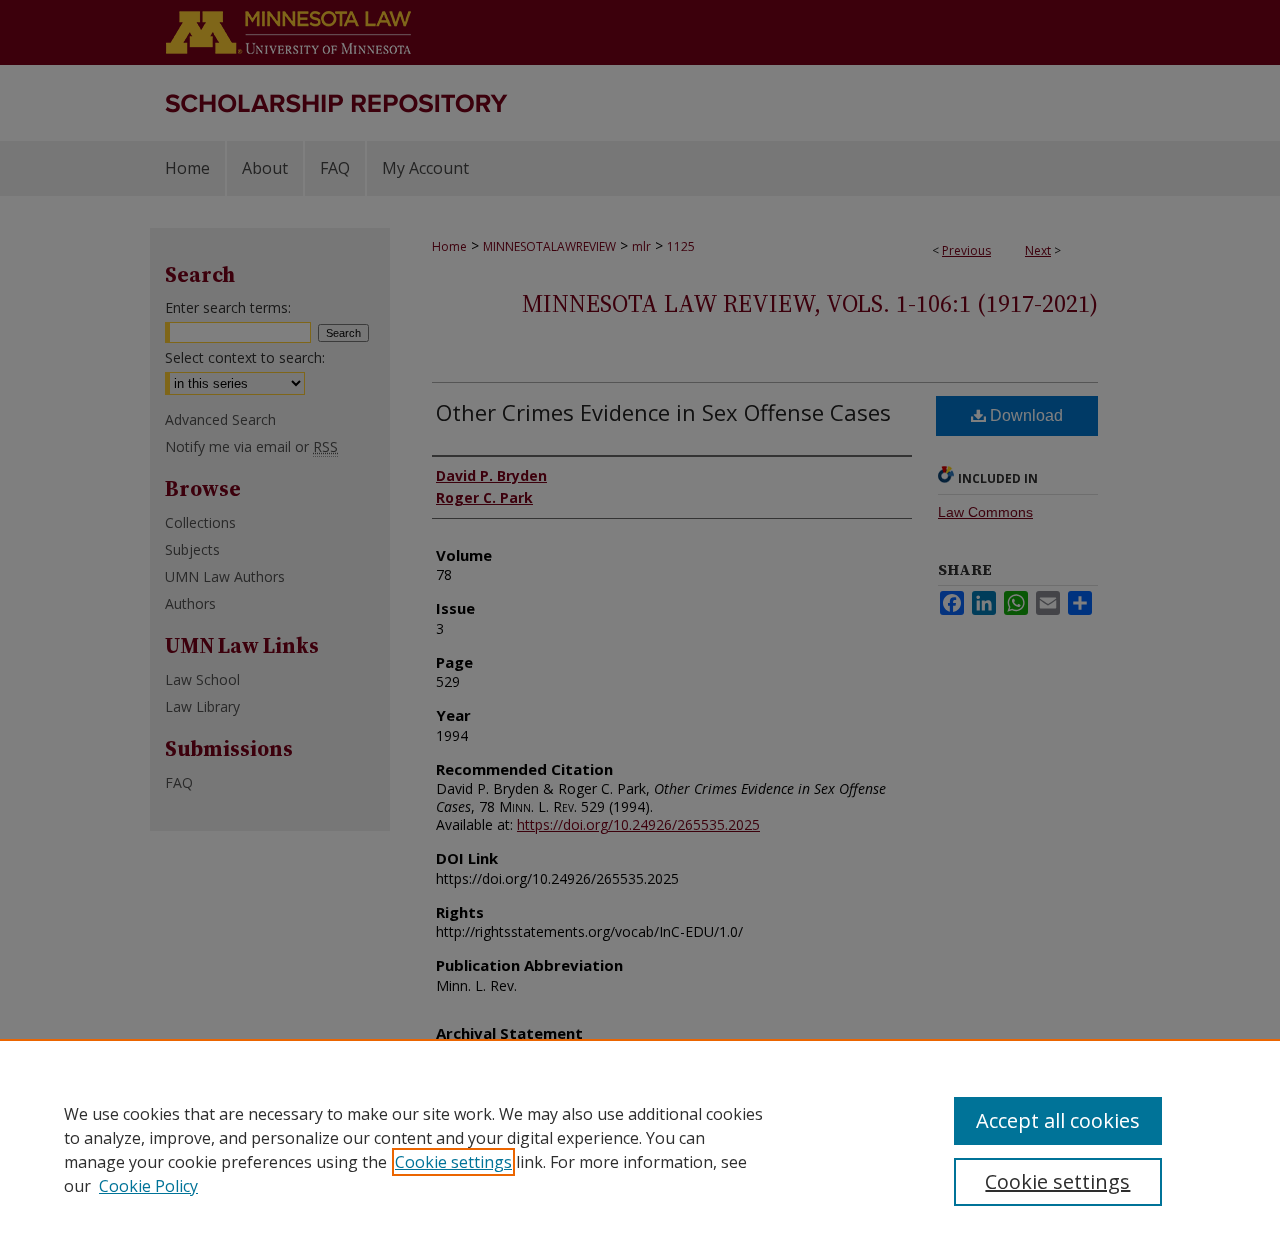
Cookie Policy (148, 1186)
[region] (640, 1149)
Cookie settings (453, 1162)
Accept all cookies (1058, 1120)
